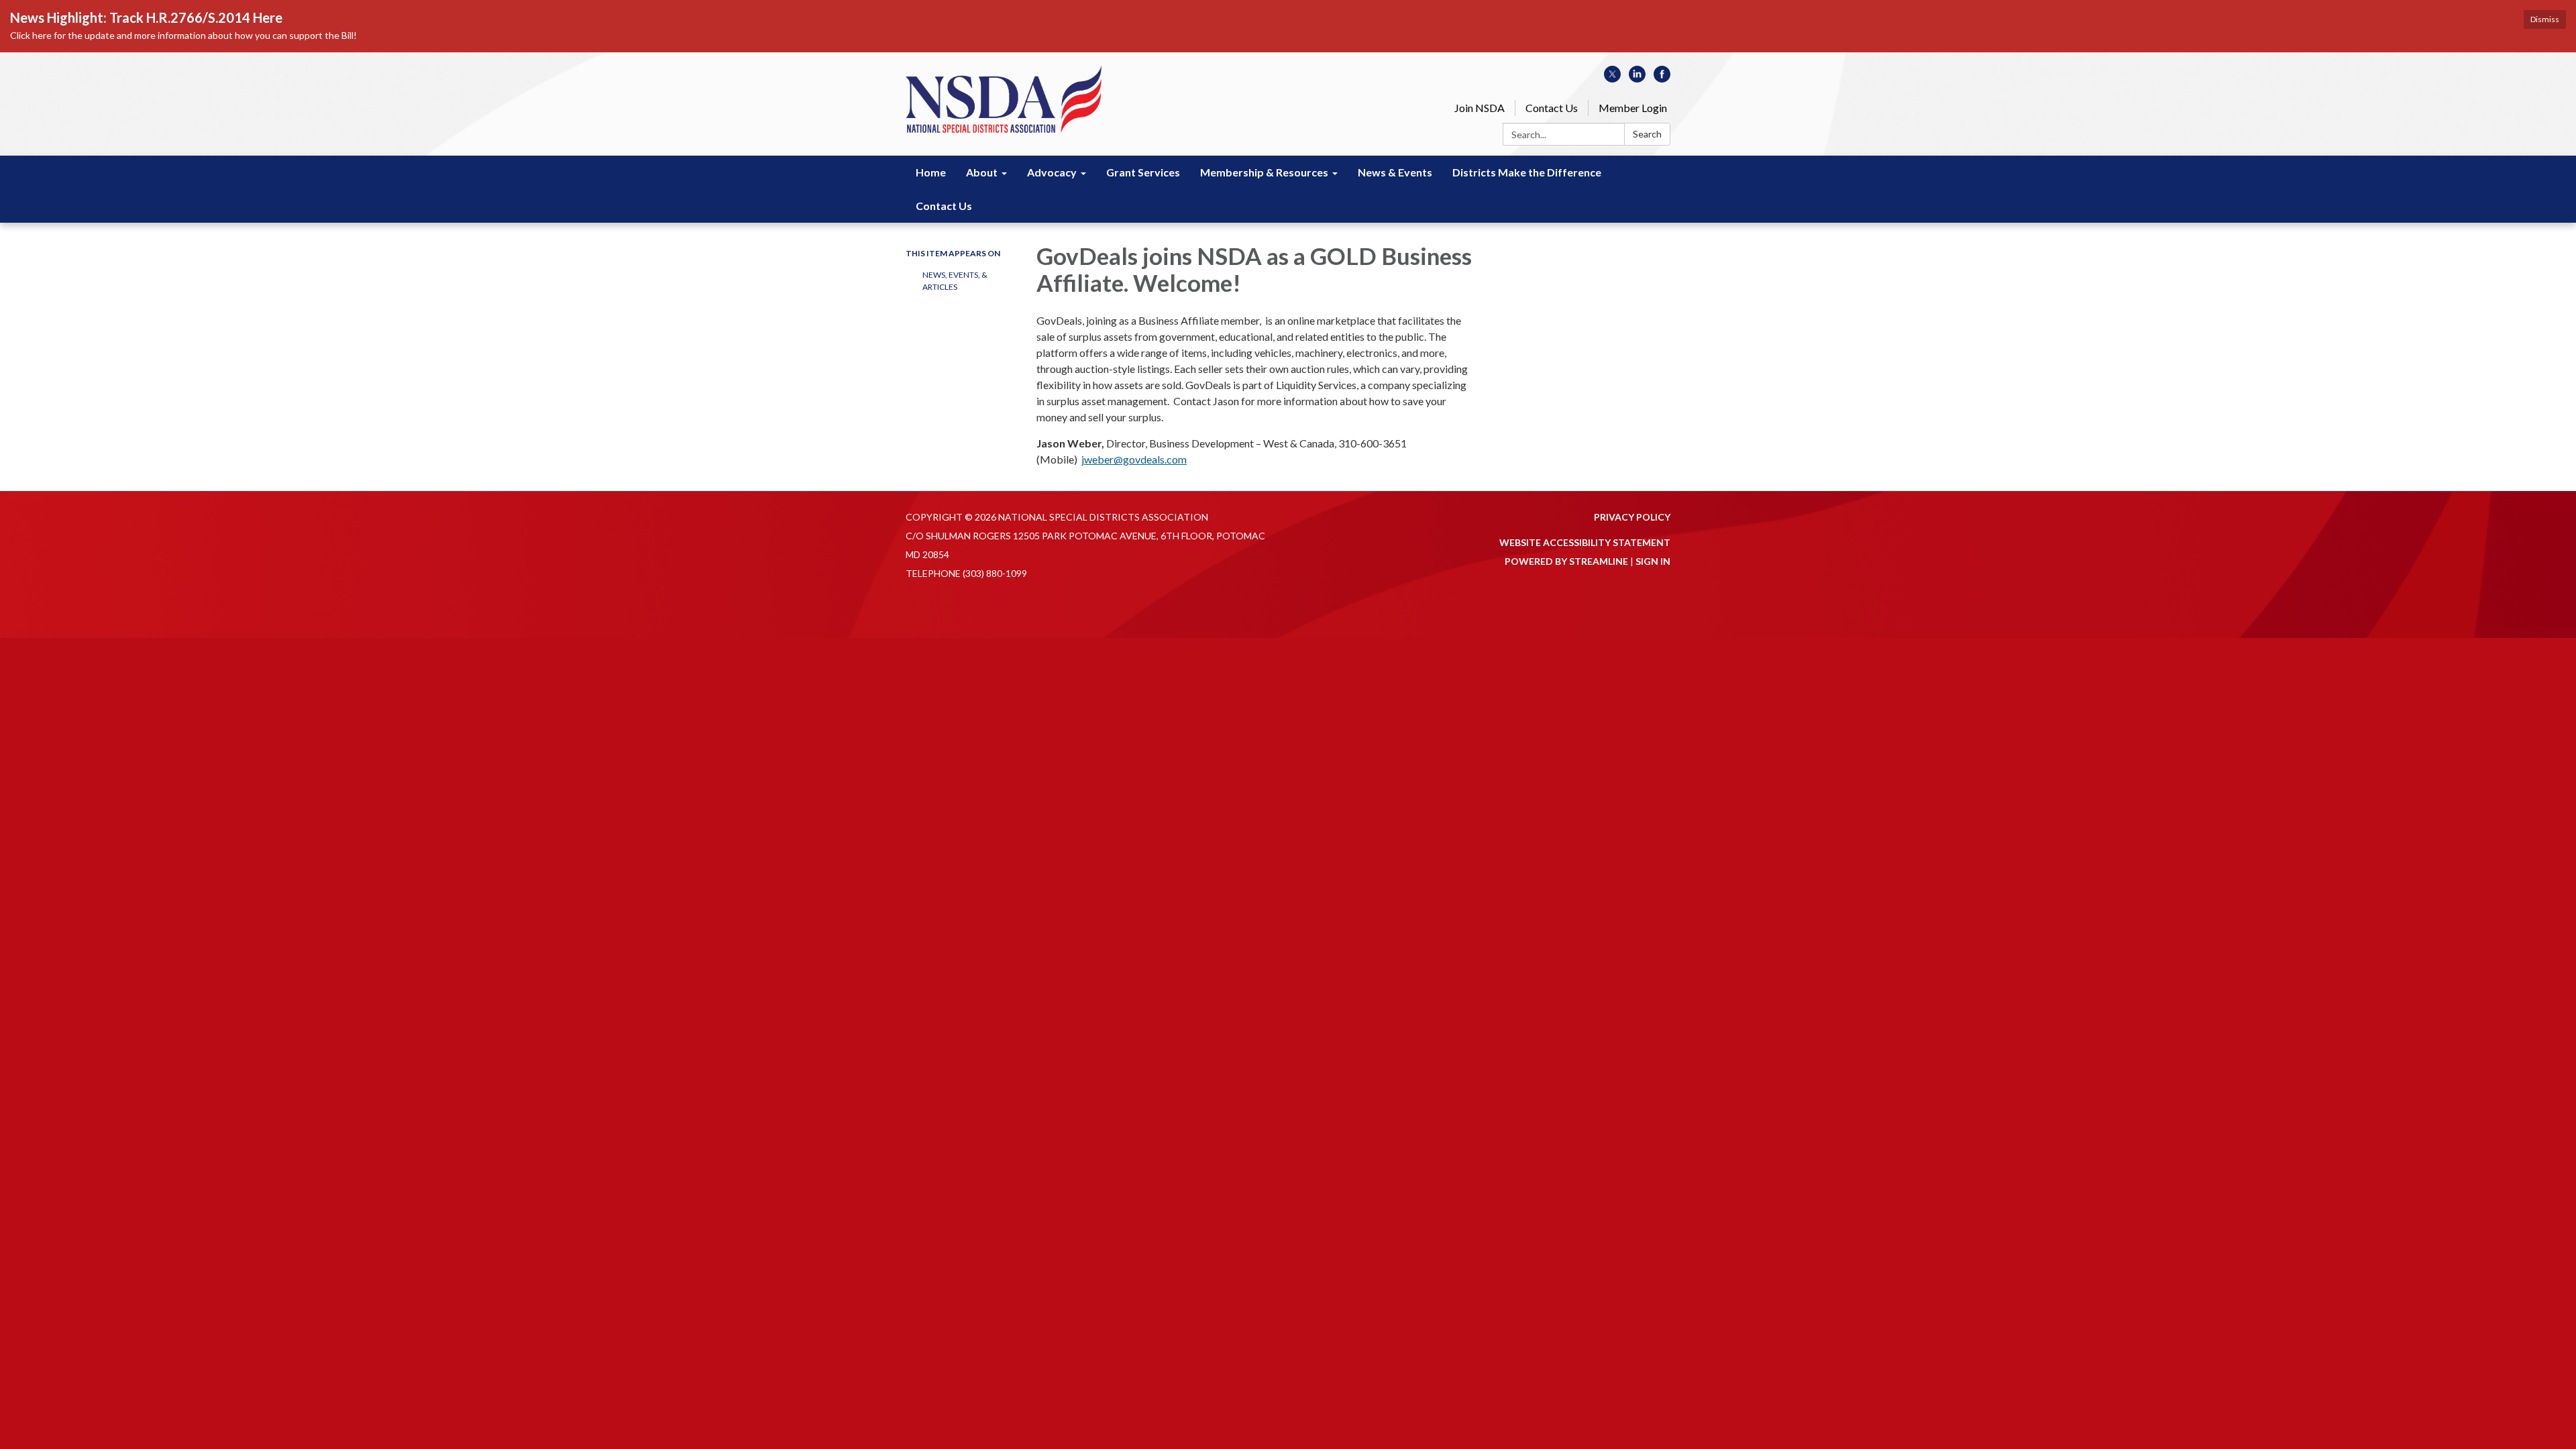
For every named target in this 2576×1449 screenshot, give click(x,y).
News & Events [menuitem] (1395, 172)
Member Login (1633, 108)
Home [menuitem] (931, 172)
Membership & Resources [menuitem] (1264, 172)
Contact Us (1552, 108)
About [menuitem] (982, 172)
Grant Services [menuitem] (1143, 172)
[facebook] (1662, 78)
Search (1647, 134)
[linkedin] (1637, 78)
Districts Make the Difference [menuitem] (1527, 172)
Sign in (1653, 561)
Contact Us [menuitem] (944, 206)
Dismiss (2545, 19)
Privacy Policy (1632, 517)
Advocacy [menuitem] (1052, 172)
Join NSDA (1480, 108)
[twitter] (1612, 78)
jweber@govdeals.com (1134, 459)
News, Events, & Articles (955, 281)
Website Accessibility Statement (1585, 542)
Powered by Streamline (1566, 561)
